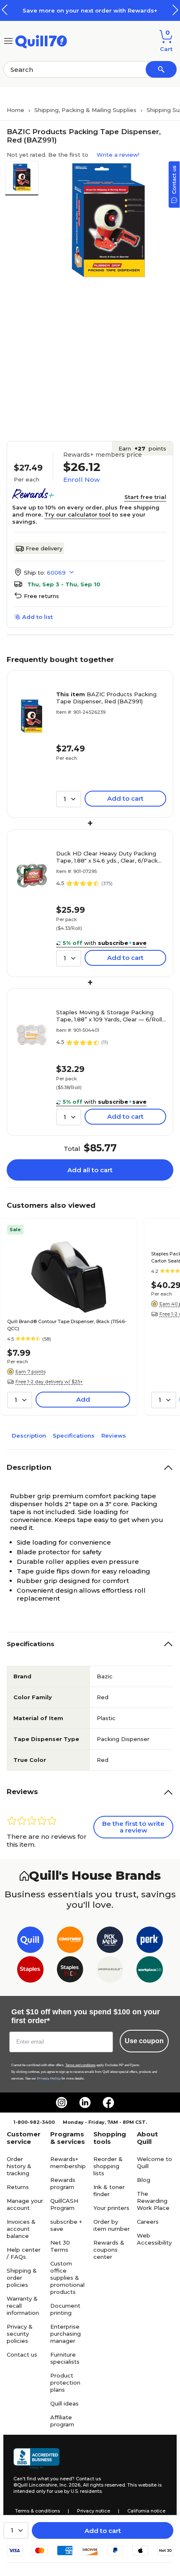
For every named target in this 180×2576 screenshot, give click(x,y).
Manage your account (25, 2204)
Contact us (22, 2355)
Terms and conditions (80, 2065)
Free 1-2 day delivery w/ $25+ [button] (49, 1382)
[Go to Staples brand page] (30, 1971)
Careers (148, 2222)
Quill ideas (64, 2403)
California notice (146, 2511)
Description (29, 1436)
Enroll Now (81, 480)
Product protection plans (65, 2383)
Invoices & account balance (21, 2229)
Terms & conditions (37, 2511)
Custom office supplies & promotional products (67, 2278)
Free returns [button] (41, 596)
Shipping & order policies (22, 2278)
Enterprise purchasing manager (66, 2334)
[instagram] (62, 2103)
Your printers (111, 2208)
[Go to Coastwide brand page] (70, 1941)
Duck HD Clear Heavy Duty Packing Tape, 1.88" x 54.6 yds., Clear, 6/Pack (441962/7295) (107, 857)
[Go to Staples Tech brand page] (70, 1971)
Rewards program (63, 2183)
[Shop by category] (8, 40)
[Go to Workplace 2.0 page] (150, 1971)
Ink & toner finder (109, 2190)
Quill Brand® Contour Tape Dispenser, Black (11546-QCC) (67, 1325)
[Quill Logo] (41, 40)
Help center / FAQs (24, 2253)
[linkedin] (85, 2103)
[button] (175, 10)
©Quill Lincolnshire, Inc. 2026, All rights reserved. (70, 2485)
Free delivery (44, 548)
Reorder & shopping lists (108, 2166)
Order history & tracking (19, 2166)
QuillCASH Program (64, 2204)
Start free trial (145, 497)
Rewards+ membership (68, 2162)
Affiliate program (62, 2421)
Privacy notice (94, 2511)
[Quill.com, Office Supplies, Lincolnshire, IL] (36, 2459)
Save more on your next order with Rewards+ (90, 10)
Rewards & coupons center (109, 2250)
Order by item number (112, 2225)
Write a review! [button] (118, 155)
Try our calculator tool (77, 514)
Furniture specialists (65, 2358)
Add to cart (103, 2531)
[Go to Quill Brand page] (30, 1941)
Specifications (74, 1436)
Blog (144, 2180)
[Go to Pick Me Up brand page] (110, 1941)
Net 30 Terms (60, 2246)
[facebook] (108, 2103)
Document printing (65, 2309)
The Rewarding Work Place (153, 2201)
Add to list (37, 617)
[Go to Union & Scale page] (110, 1971)
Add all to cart (90, 1170)
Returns (18, 2187)
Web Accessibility (154, 2239)
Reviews (114, 1436)
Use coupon (144, 2041)
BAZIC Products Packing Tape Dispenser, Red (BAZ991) (106, 698)
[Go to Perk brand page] (150, 1941)
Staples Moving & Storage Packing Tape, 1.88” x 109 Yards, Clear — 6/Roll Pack (109, 1016)
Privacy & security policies (20, 2334)
